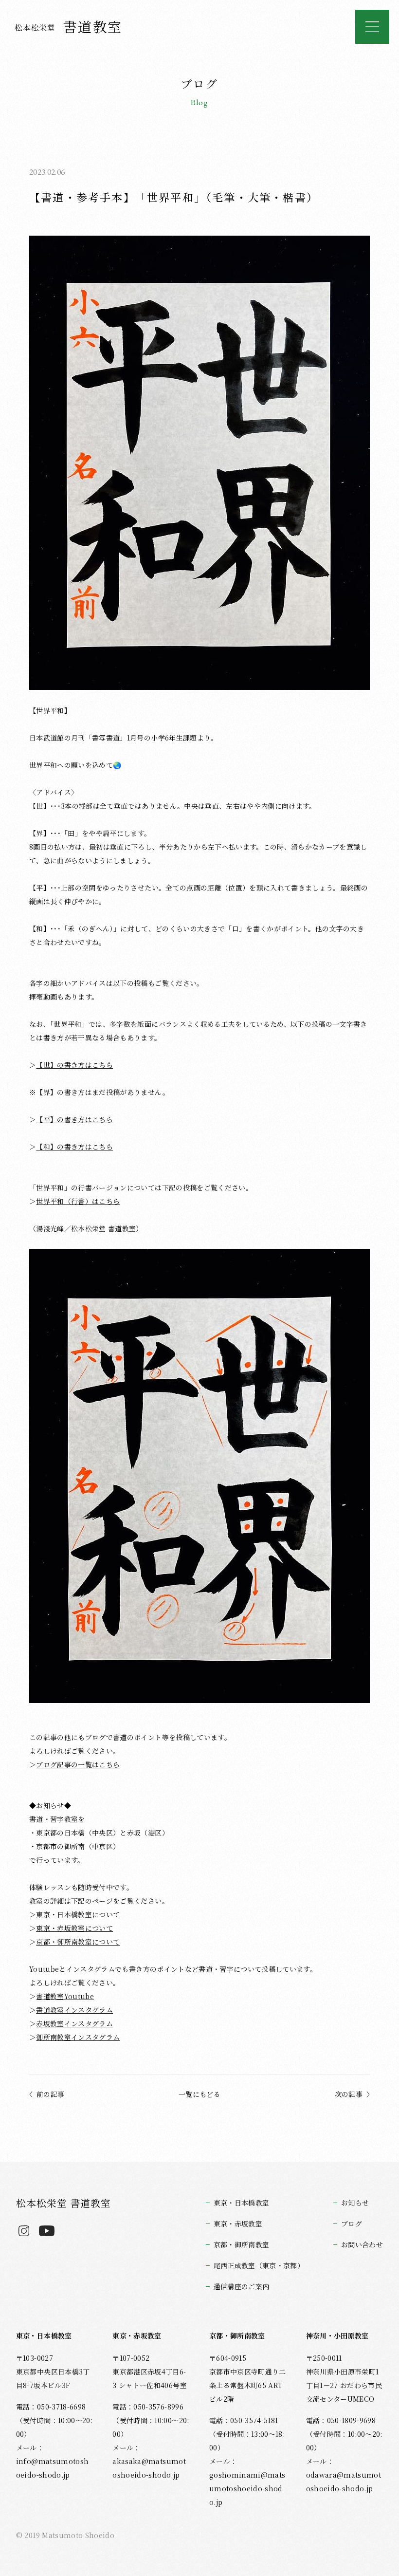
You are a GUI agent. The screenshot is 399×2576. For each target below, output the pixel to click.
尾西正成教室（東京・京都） (259, 2265)
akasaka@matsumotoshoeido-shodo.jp (149, 2468)
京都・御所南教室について (78, 1942)
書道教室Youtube (65, 1996)
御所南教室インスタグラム (78, 2037)
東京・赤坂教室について (74, 1928)
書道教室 (69, 26)
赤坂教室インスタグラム (74, 2023)
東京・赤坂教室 (238, 2224)
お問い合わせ (362, 2244)
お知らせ (355, 2203)
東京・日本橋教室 (242, 2203)
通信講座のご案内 (242, 2286)
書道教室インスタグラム (74, 2010)
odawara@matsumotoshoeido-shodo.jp (344, 2482)
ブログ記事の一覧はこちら (78, 1764)
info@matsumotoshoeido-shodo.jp (53, 2468)
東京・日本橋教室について (78, 1914)
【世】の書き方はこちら (74, 1065)
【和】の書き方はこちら (74, 1147)
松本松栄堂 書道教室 (63, 2203)
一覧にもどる (199, 2094)
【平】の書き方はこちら (74, 1119)
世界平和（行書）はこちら (78, 1201)
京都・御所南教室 (242, 2244)
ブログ (352, 2224)
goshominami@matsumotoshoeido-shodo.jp (247, 2488)
